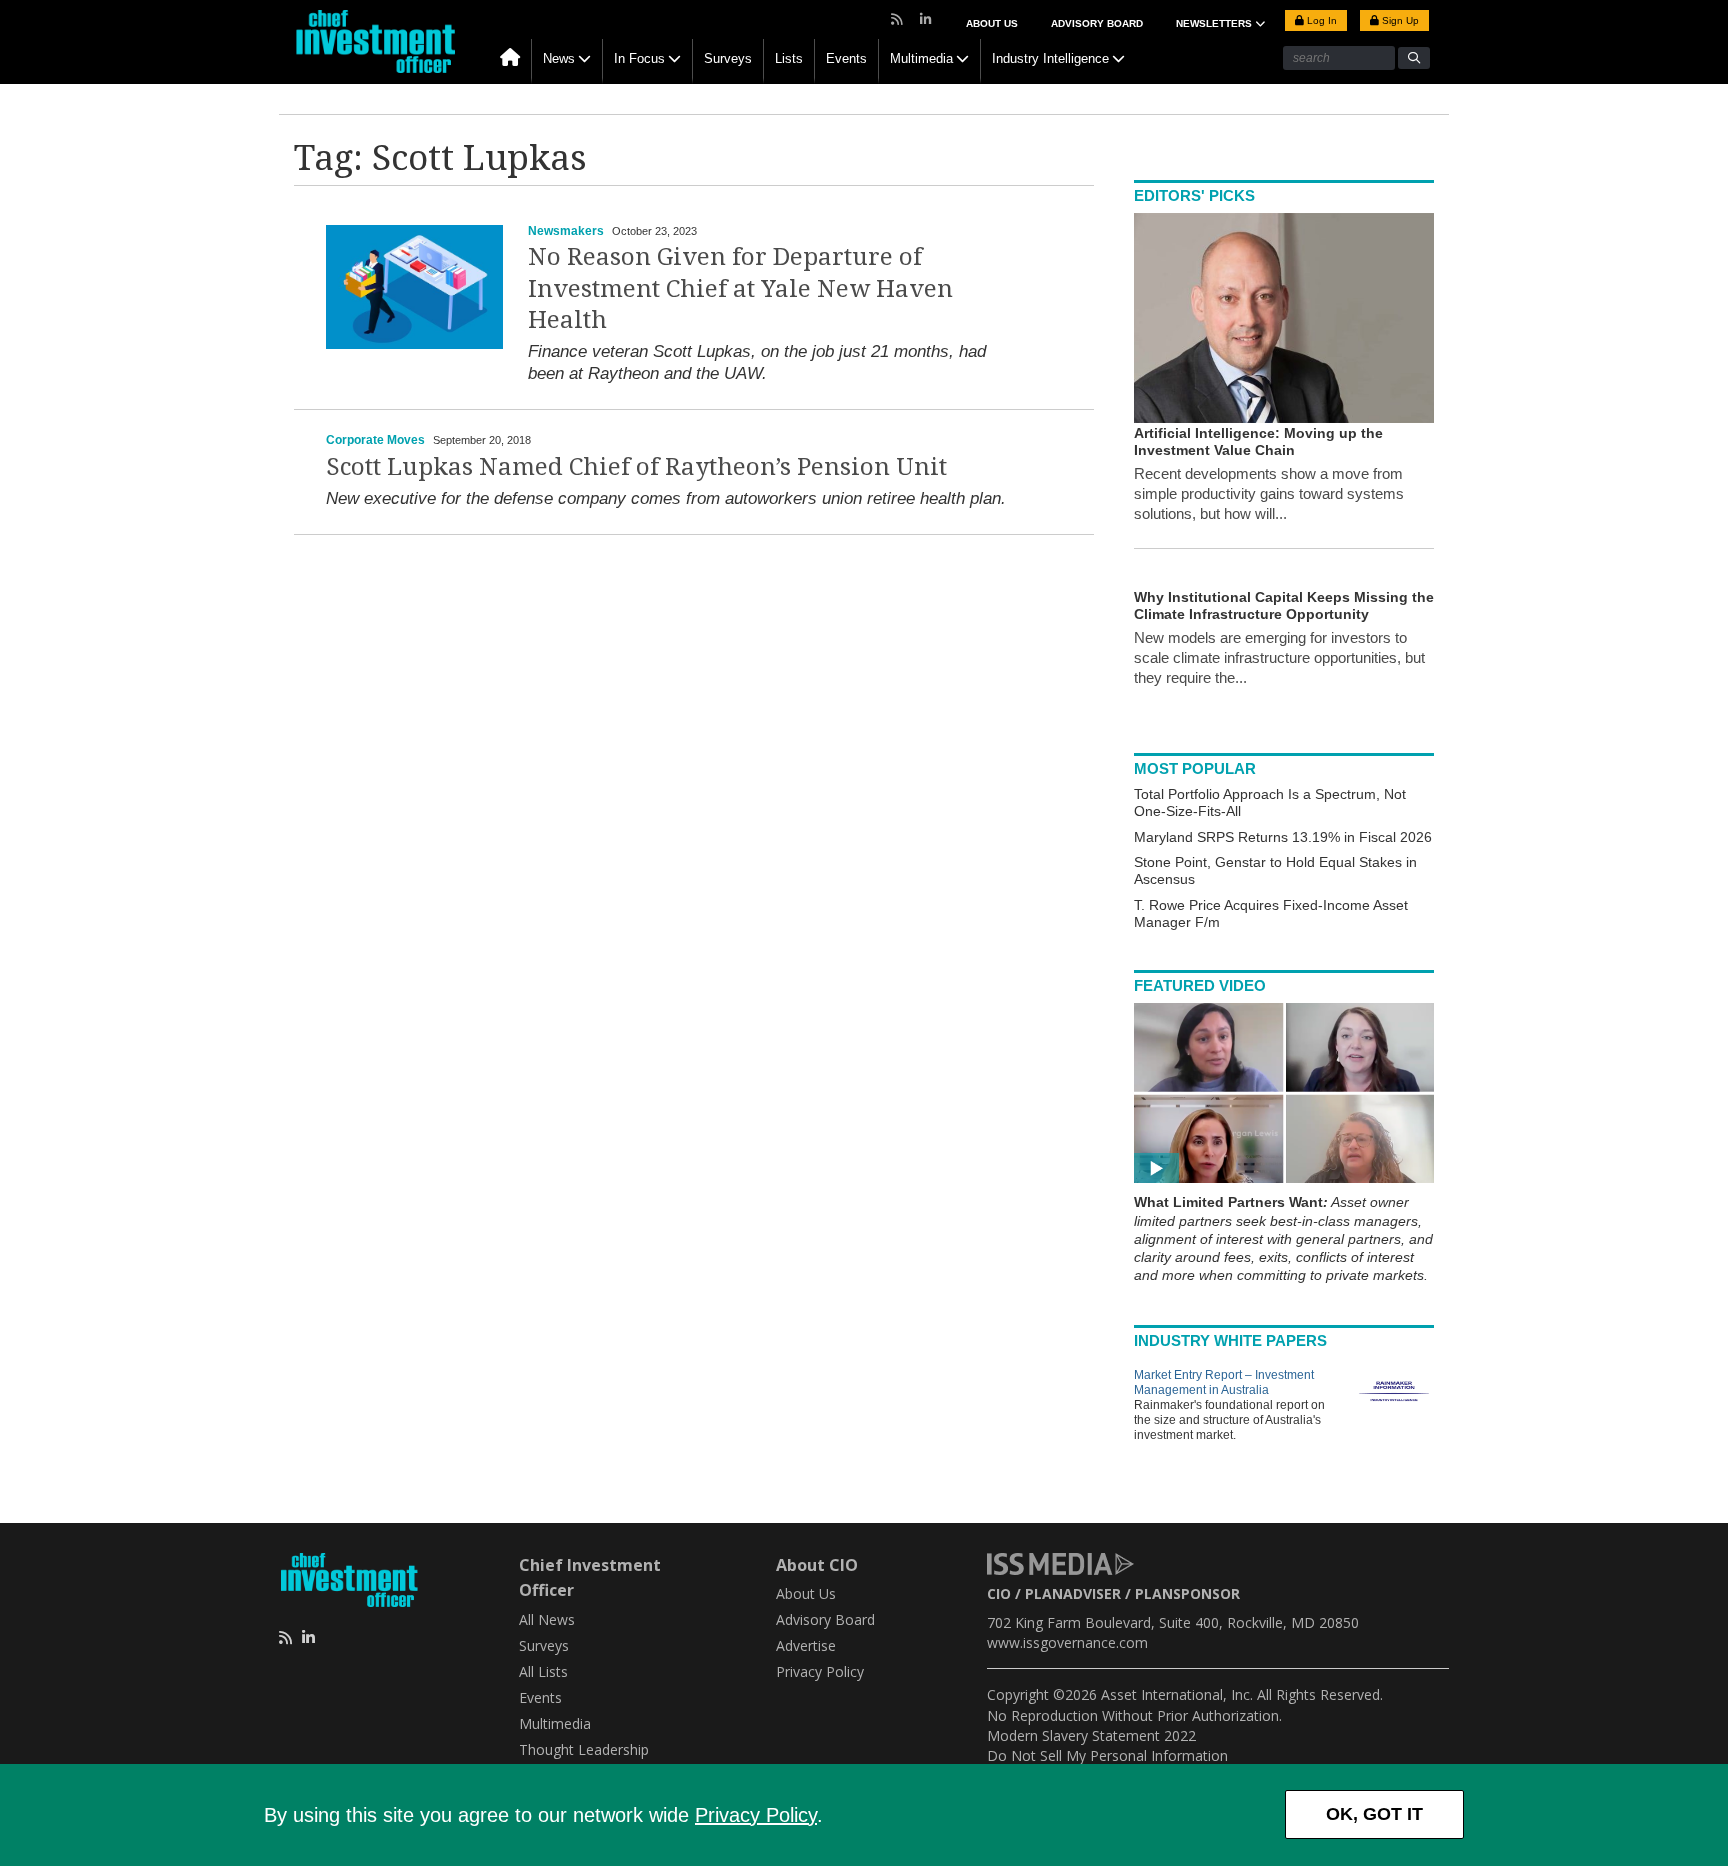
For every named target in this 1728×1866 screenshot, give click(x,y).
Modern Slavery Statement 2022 (1091, 1735)
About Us (992, 23)
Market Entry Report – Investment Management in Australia (1224, 1382)
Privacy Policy (756, 1815)
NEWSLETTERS (1215, 23)
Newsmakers (566, 231)
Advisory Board (1097, 23)
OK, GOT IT (1374, 1814)
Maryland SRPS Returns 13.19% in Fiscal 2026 (1283, 837)
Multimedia (921, 58)
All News (547, 1619)
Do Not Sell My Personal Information (1107, 1755)
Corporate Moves (375, 440)
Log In (1320, 20)
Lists (789, 58)
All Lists (543, 1671)
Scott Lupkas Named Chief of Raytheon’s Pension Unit (636, 467)
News (559, 58)
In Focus (639, 58)
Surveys (728, 58)
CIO (999, 1593)
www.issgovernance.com (1067, 1642)
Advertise (806, 1645)
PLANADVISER (1073, 1593)
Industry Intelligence (1050, 58)
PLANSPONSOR (1187, 1593)
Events (846, 58)
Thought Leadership (584, 1749)
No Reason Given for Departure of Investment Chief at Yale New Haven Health (740, 288)
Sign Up (1399, 20)
